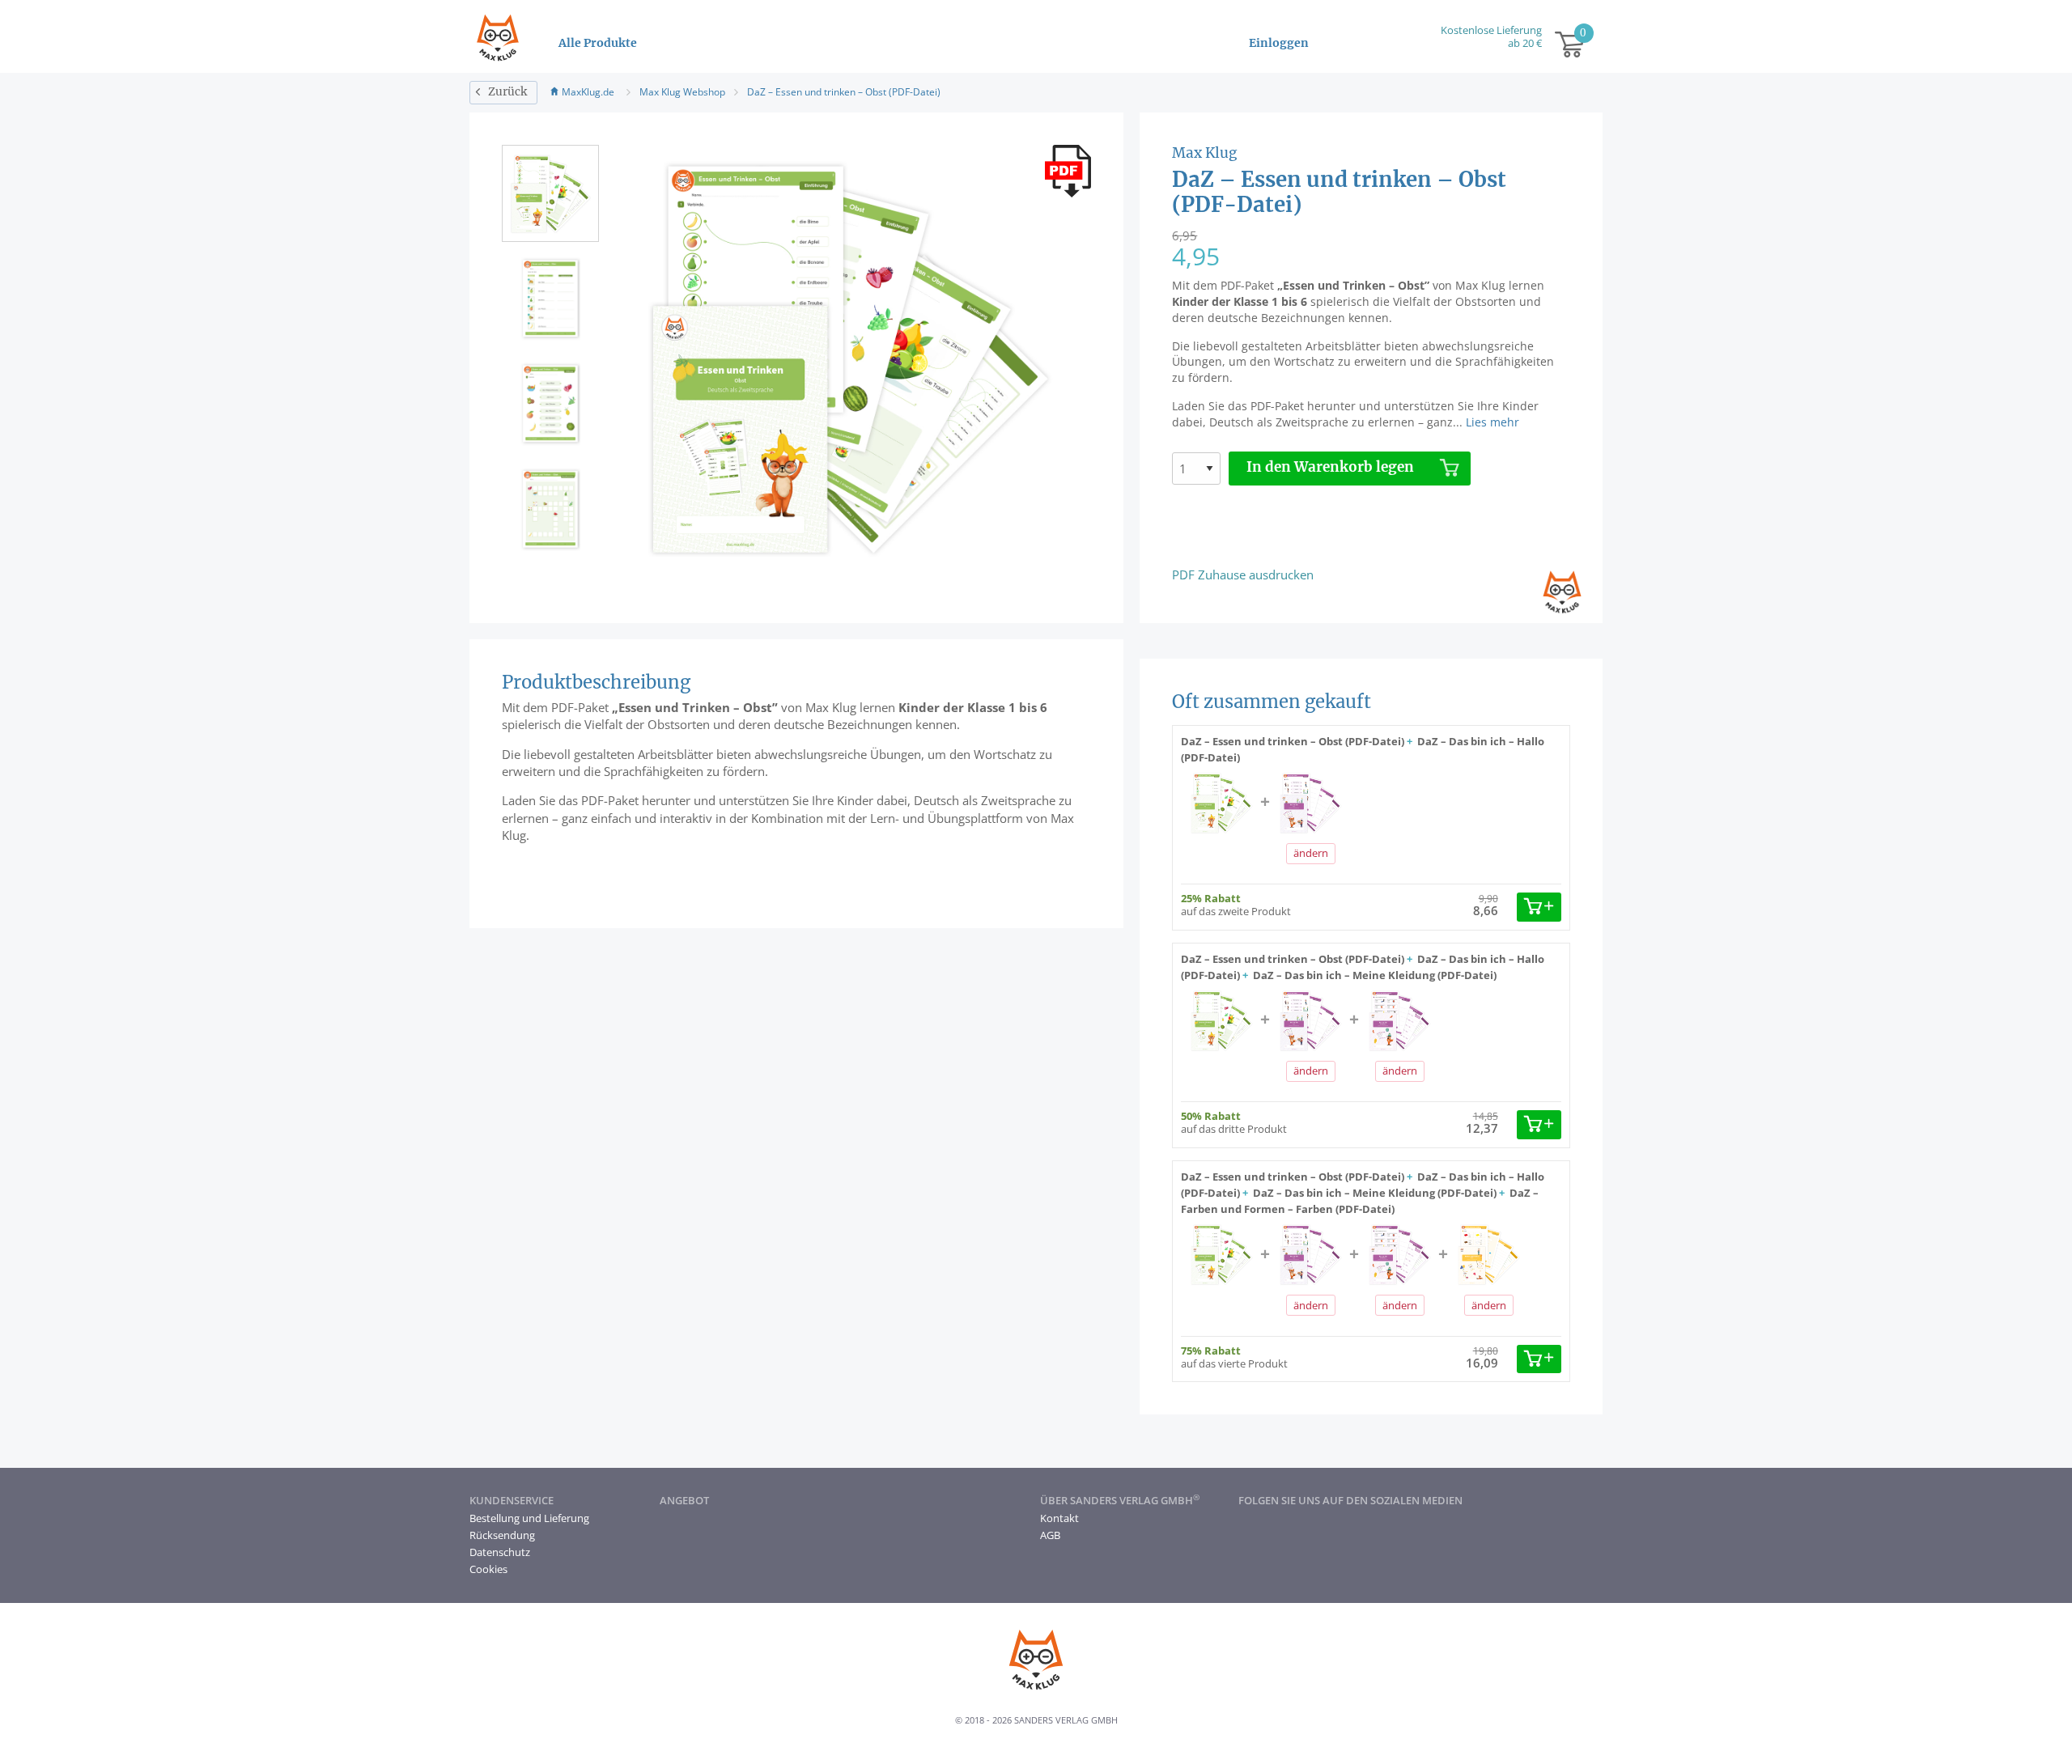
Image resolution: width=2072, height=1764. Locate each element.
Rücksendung (502, 1535)
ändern (1311, 853)
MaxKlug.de (588, 92)
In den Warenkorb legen (1330, 468)
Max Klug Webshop (682, 92)
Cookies (488, 1569)
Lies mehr (1492, 422)
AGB (1050, 1535)
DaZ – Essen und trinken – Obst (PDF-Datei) (844, 92)
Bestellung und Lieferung (529, 1518)
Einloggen (1279, 43)
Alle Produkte (598, 43)
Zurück (507, 92)
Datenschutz (500, 1552)
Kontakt (1059, 1518)
